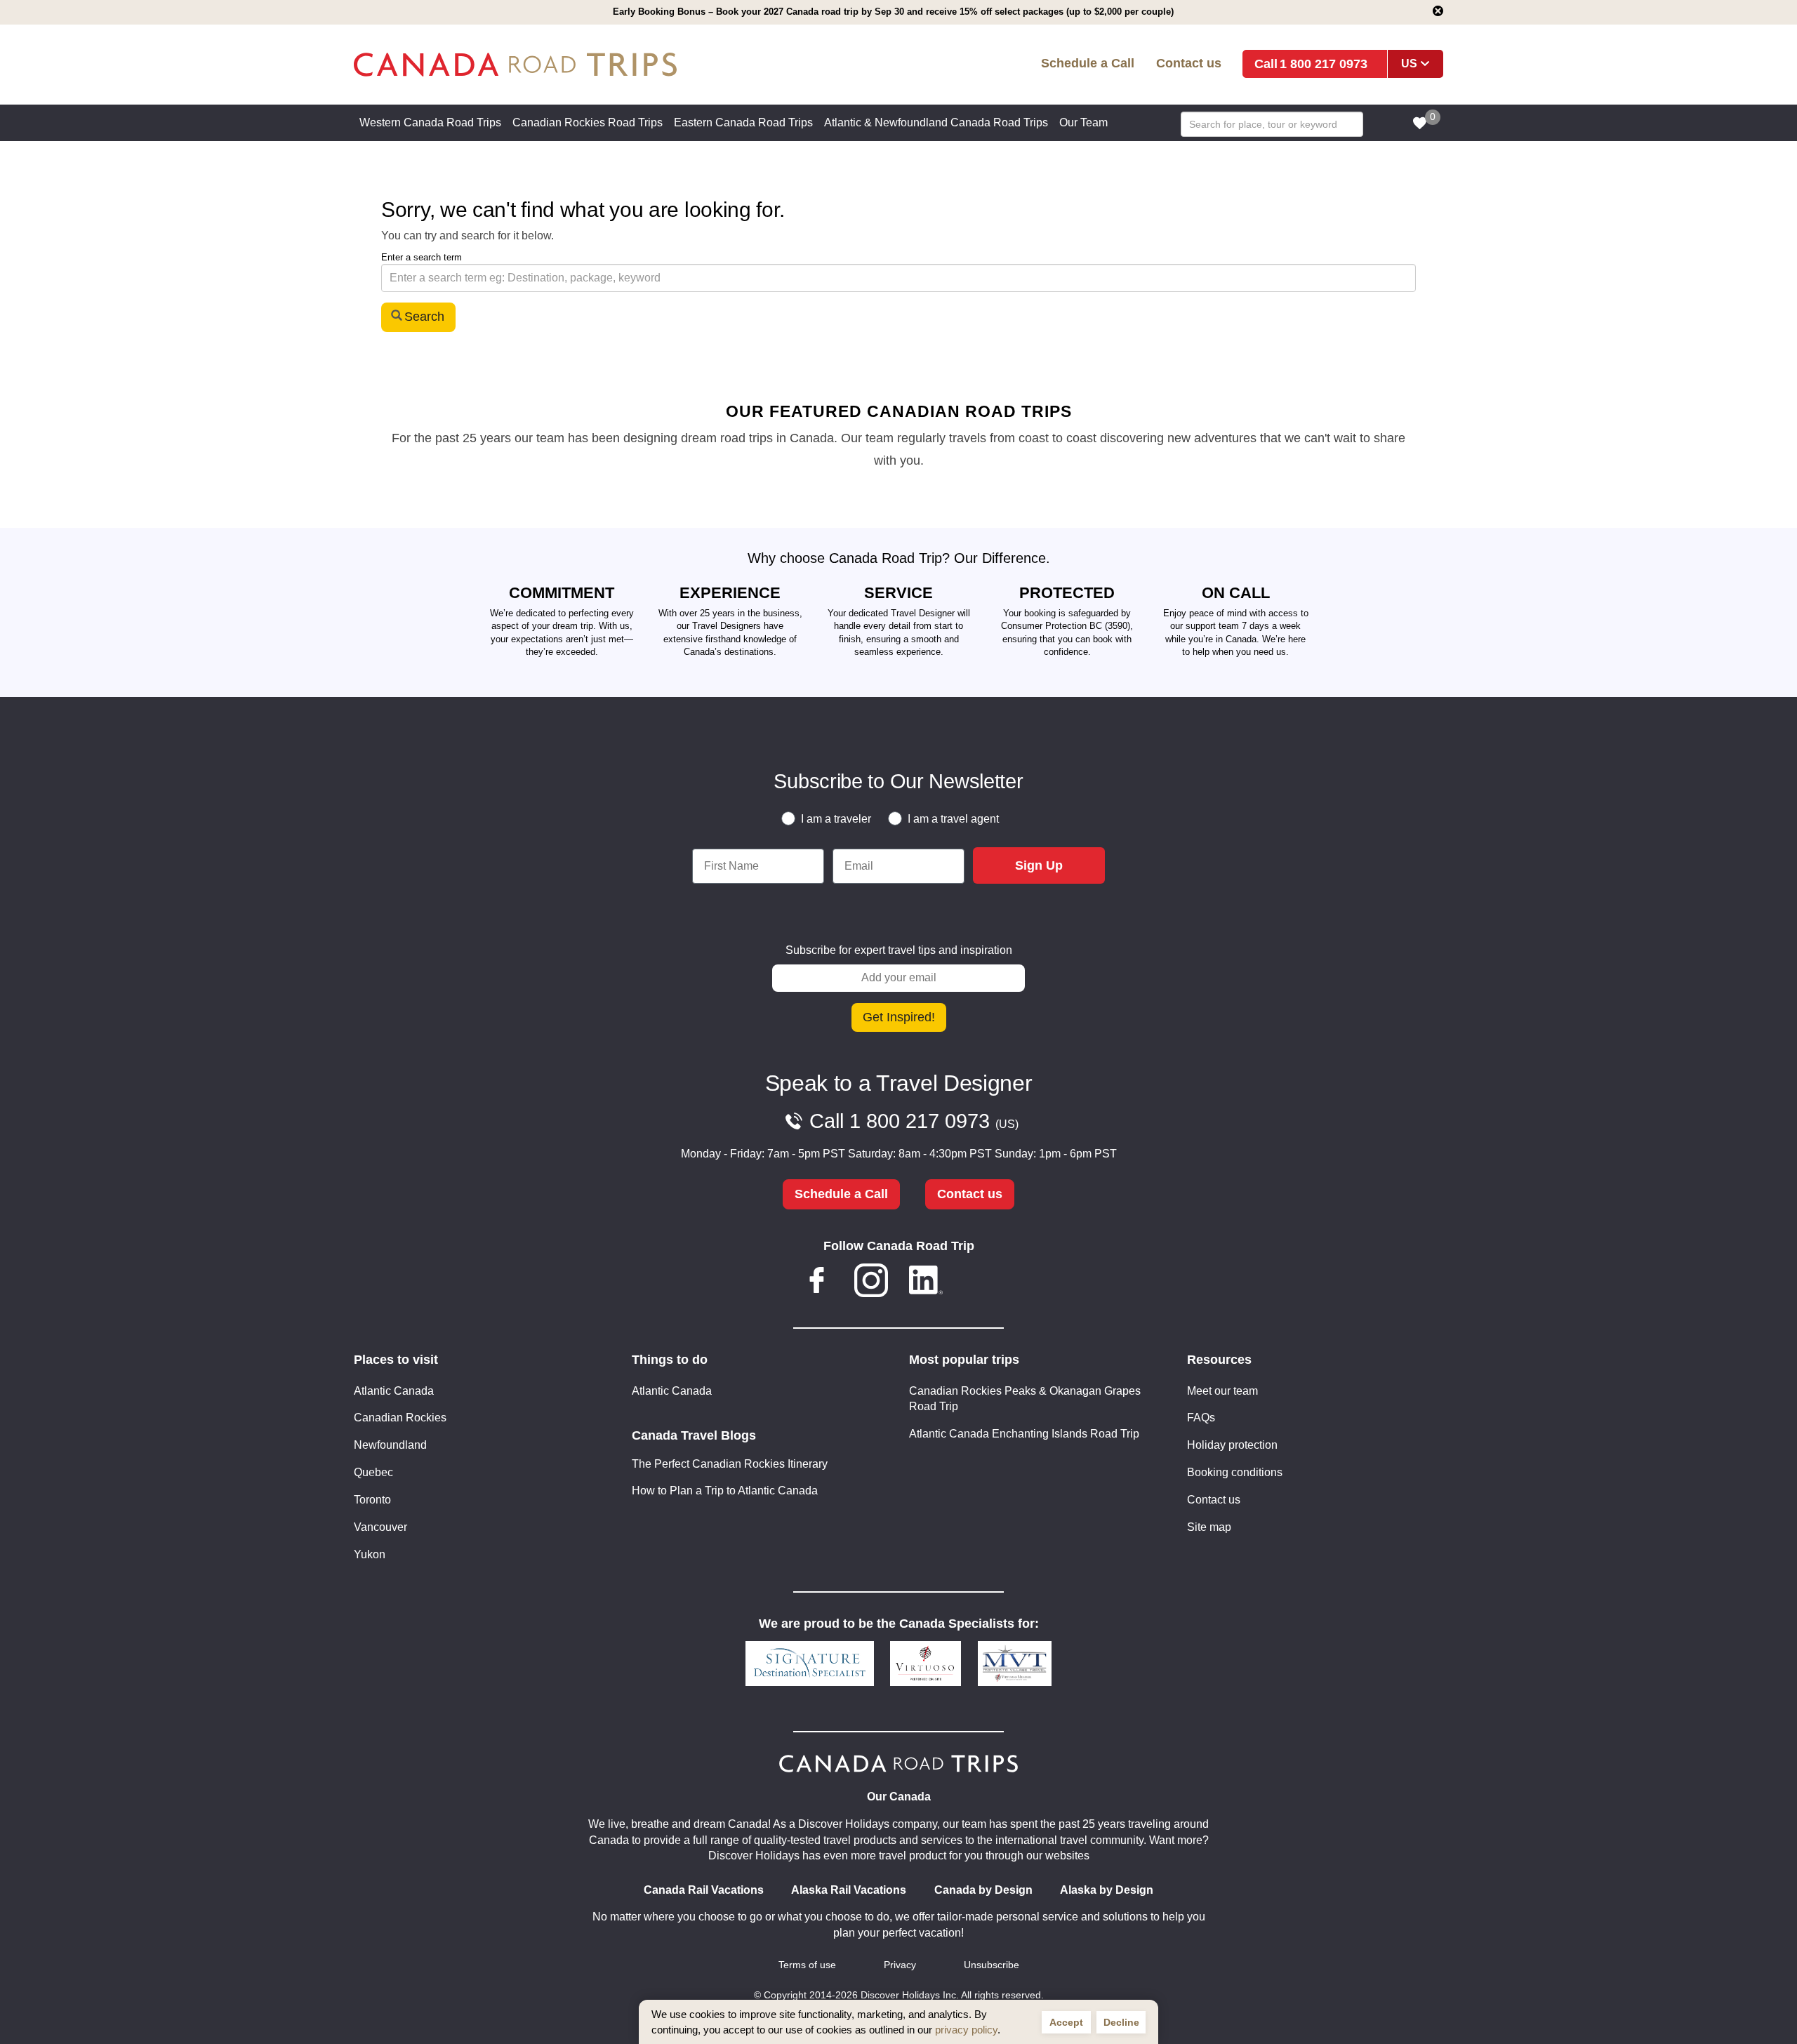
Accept (1066, 2022)
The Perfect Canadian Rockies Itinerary (730, 1464)
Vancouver (380, 1527)
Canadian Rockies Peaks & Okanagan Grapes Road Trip (1025, 1399)
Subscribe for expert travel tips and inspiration (899, 950)
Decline (1121, 2022)
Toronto (372, 1500)
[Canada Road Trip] (575, 65)
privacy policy (966, 2030)
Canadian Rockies (400, 1418)
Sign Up (1039, 865)
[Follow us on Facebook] (817, 1283)
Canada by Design (983, 1890)
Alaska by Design (1107, 1890)
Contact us (1189, 63)
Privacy (900, 1965)
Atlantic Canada (394, 1391)
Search (424, 317)
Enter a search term (422, 257)
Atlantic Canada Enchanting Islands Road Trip (1024, 1434)
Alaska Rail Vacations (849, 1890)
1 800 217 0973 (1324, 64)
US (1409, 64)
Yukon (370, 1554)
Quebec (373, 1472)
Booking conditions (1235, 1472)
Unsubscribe (992, 1965)
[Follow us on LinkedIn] (926, 1283)
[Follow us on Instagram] (871, 1283)
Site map (1209, 1527)
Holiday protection (1232, 1445)
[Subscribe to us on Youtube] (980, 1283)
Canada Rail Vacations (704, 1890)
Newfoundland (390, 1445)
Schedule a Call (1088, 63)
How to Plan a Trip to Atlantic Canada (725, 1491)
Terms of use (807, 1965)
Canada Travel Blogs (694, 1435)
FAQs (1201, 1418)
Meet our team (1222, 1391)
